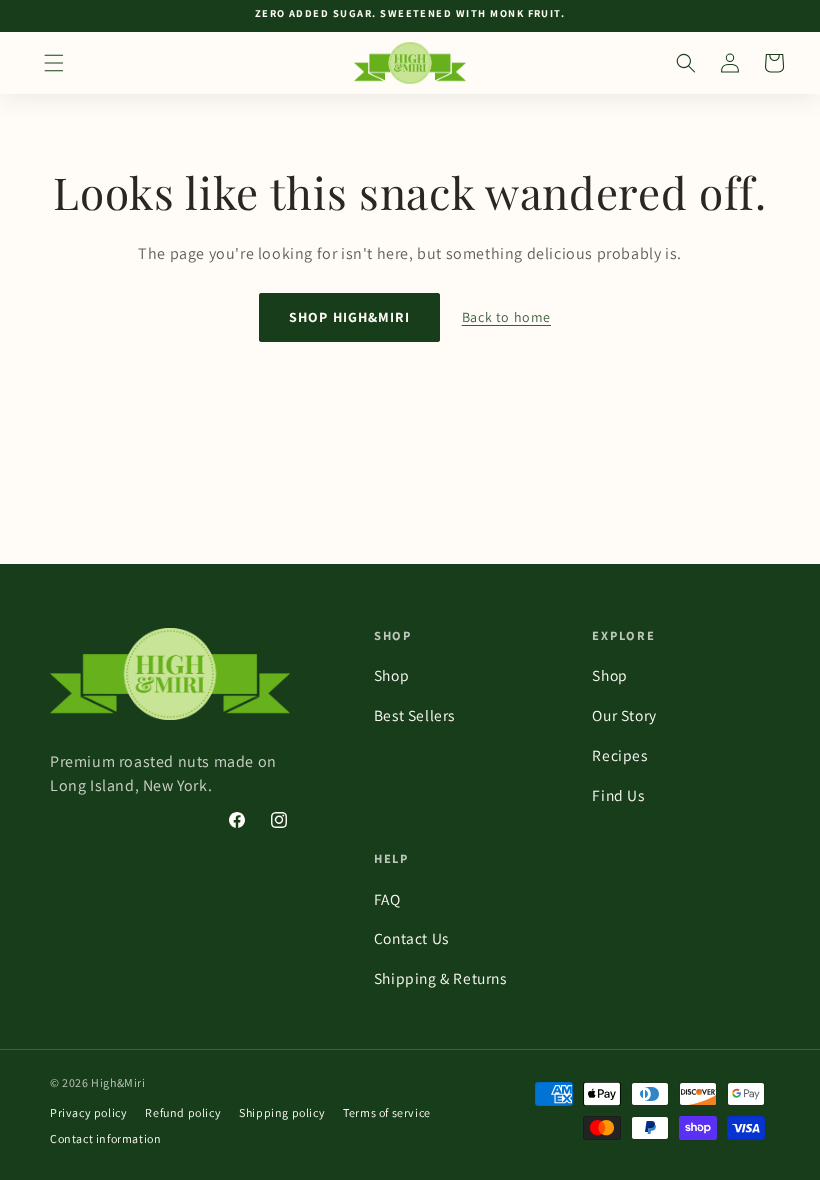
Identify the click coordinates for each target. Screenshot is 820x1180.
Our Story (624, 715)
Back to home (506, 317)
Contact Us (411, 938)
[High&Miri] (175, 674)
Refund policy (183, 1112)
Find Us (618, 795)
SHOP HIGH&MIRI (349, 317)
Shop (391, 675)
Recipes (619, 755)
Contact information (105, 1138)
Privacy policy (88, 1112)
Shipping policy (282, 1112)
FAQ (387, 899)
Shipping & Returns (440, 978)
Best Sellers (414, 715)
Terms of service (387, 1112)
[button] (54, 63)
